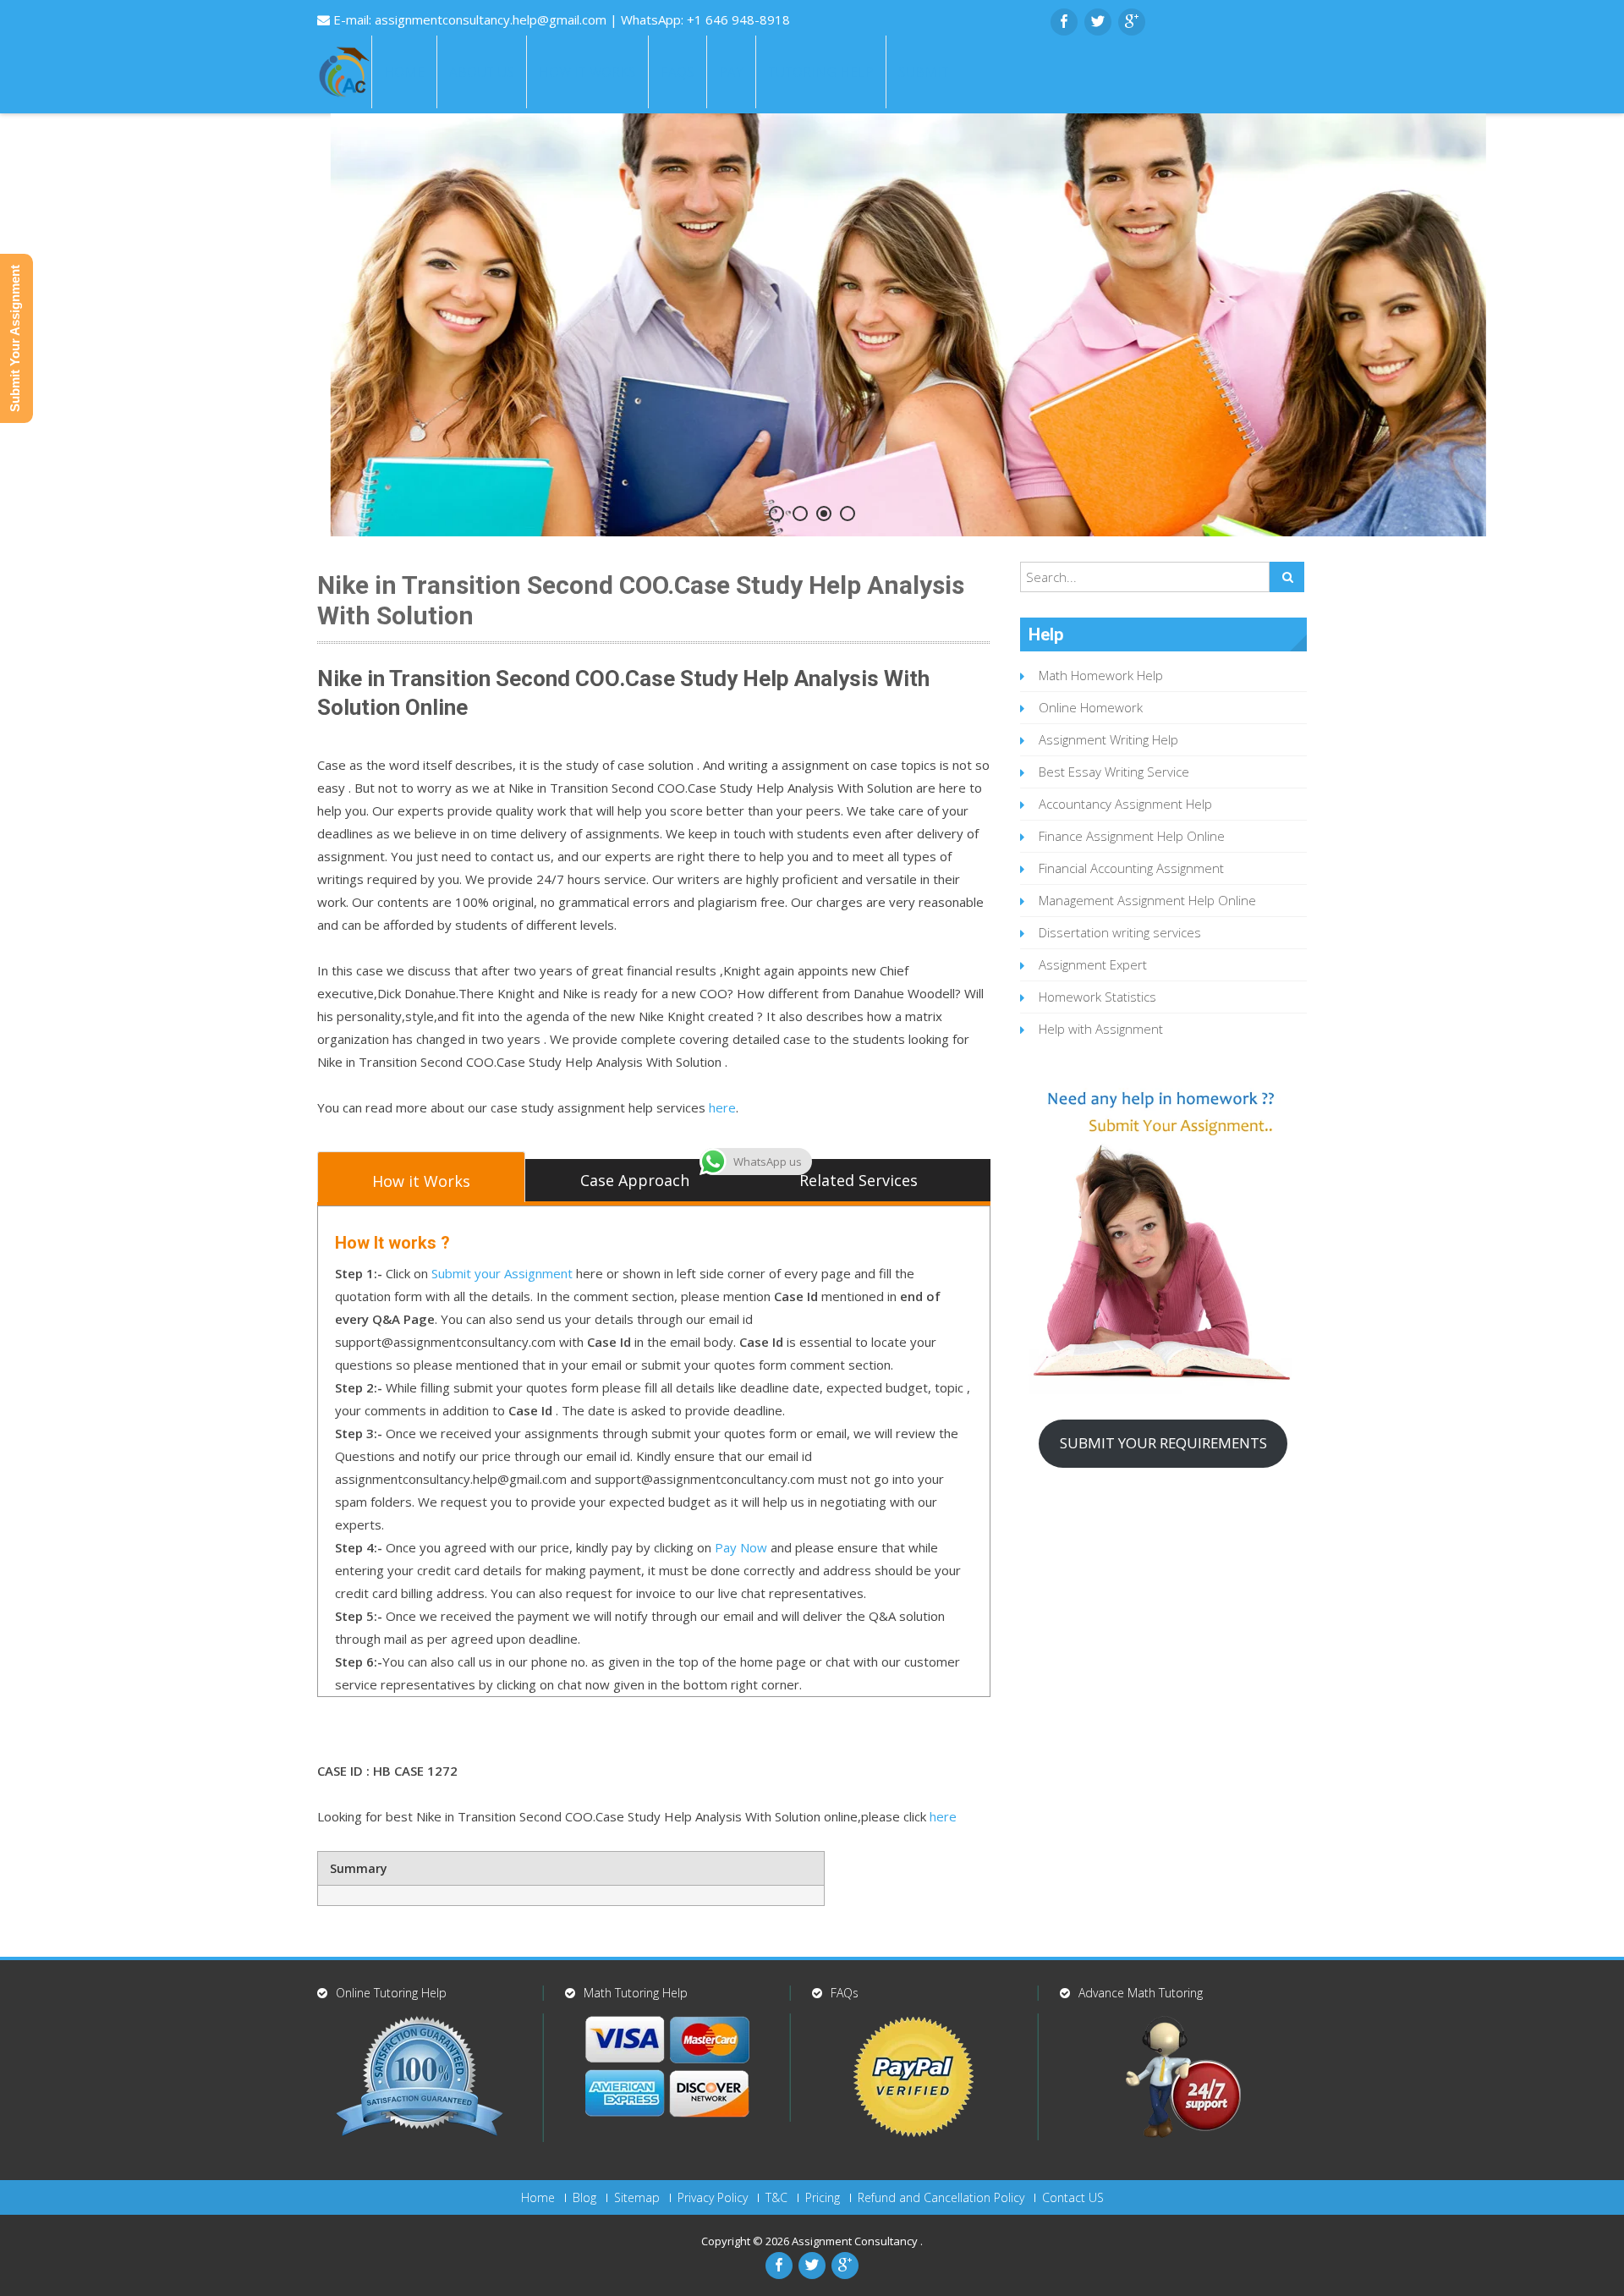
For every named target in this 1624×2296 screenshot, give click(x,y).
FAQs (678, 72)
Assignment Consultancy (856, 2241)
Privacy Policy (713, 2198)
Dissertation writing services (1120, 932)
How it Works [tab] (421, 1181)
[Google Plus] (1132, 22)
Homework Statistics (1097, 997)
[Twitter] (1098, 22)
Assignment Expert (1093, 964)
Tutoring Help (821, 72)
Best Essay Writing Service (1114, 772)
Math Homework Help (1101, 675)
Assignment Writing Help (1108, 739)
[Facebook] (1064, 22)
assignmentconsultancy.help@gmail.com (492, 19)
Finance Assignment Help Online (1132, 836)
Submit (924, 72)
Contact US (1073, 2198)
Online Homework (1091, 707)
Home (404, 72)
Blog (584, 2198)
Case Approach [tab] (635, 1180)
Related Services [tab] (859, 1180)
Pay (731, 72)
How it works (587, 72)
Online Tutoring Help (391, 1993)
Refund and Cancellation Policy (941, 2198)
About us (482, 72)
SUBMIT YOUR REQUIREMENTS (1163, 1443)
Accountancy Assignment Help (1125, 804)
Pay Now (741, 1547)
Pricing (823, 2198)
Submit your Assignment (502, 1273)
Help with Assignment (1101, 1029)
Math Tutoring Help (636, 1993)
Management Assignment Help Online (1147, 900)
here (722, 1107)
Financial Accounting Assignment (1131, 868)
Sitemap (637, 2198)
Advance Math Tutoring (1141, 1993)
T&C (776, 2198)
